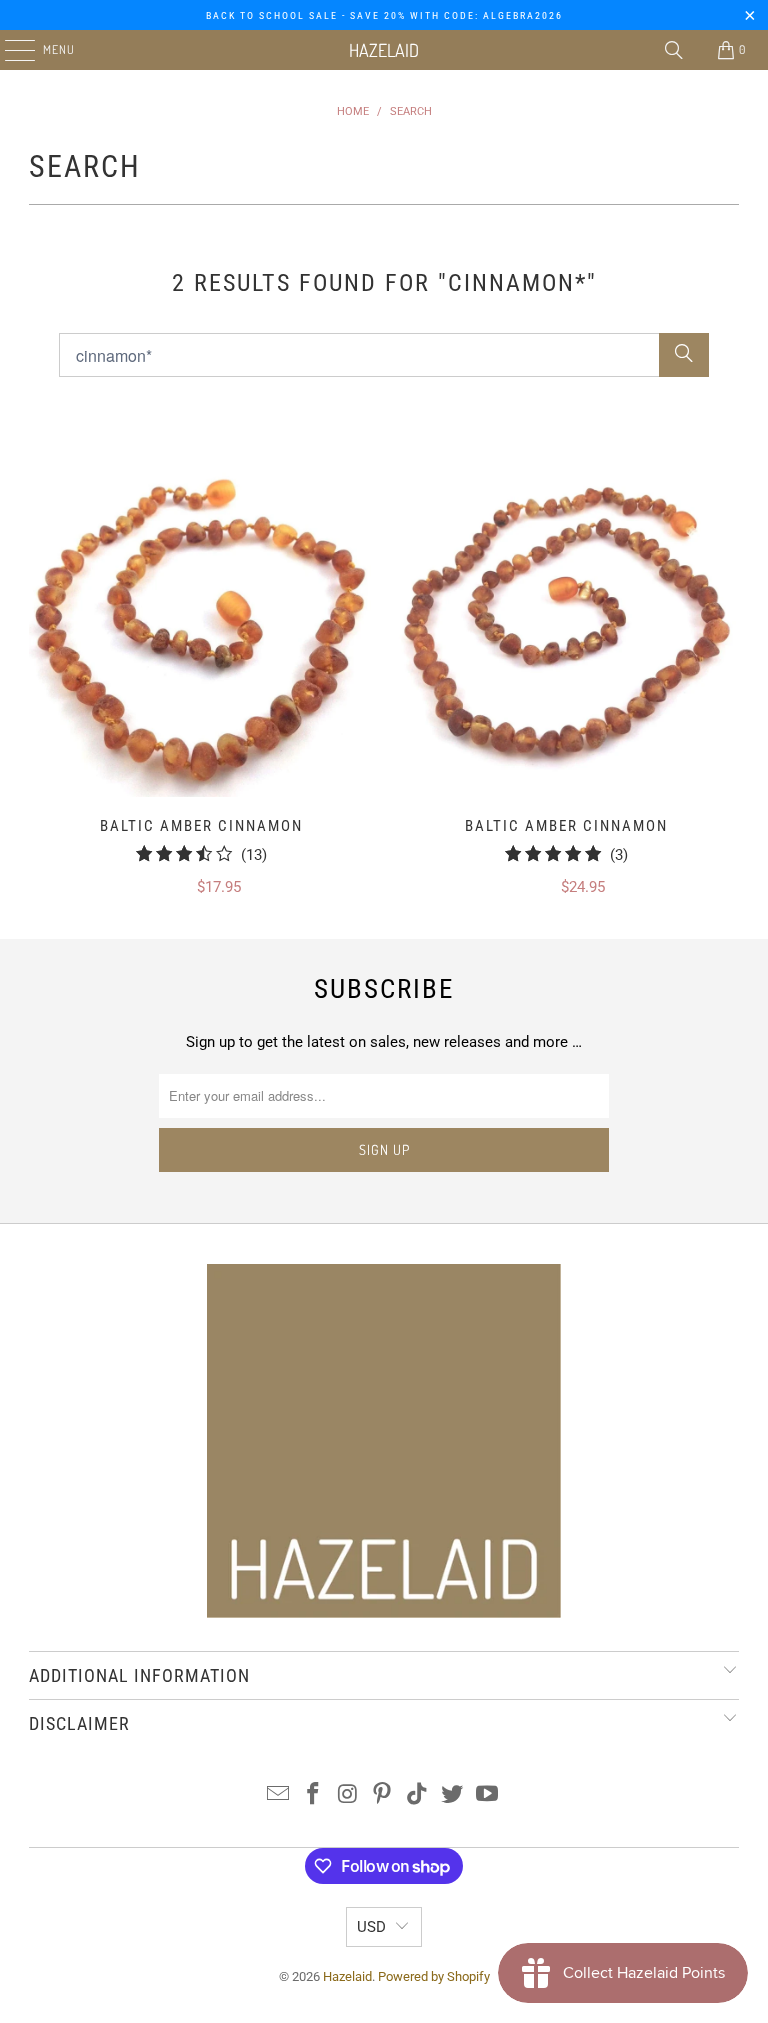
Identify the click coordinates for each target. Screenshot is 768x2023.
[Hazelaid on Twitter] (453, 1795)
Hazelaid (384, 50)
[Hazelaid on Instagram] (348, 1795)
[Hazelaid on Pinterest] (383, 1795)
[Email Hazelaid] (279, 1795)
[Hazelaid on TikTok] (418, 1795)
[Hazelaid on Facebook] (314, 1795)
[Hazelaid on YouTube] (487, 1795)
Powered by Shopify (434, 1976)
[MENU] (9, 50)
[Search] (674, 50)
